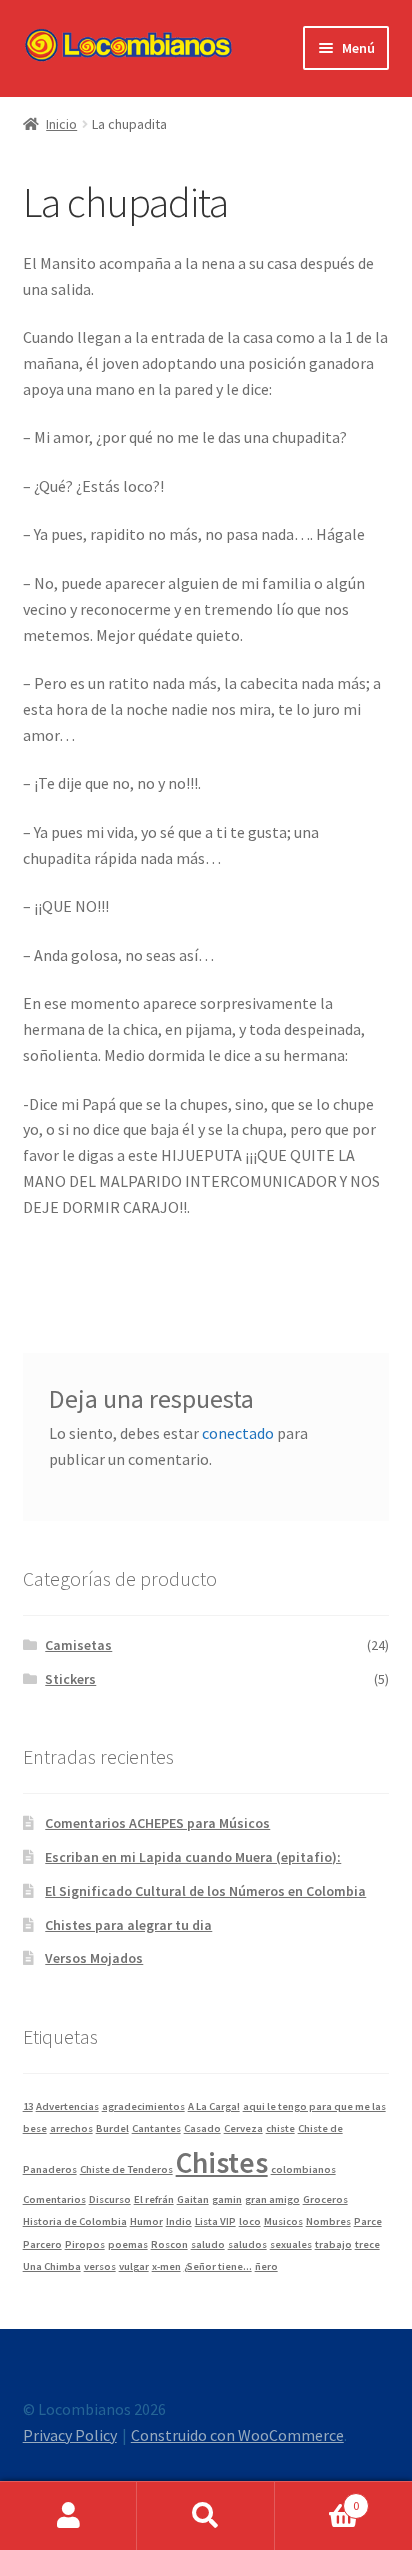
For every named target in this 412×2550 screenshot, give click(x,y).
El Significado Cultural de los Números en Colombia (205, 1891)
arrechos (71, 2128)
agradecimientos (143, 2106)
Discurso (110, 2199)
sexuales (291, 2244)
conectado (238, 1433)
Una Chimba (52, 2266)
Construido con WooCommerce (237, 2435)
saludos (247, 2244)
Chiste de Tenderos (126, 2169)
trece (367, 2244)
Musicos (283, 2221)
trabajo (333, 2244)
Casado (202, 2128)
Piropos (85, 2244)
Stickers (70, 1679)
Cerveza (243, 2128)
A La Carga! (214, 2106)
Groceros (325, 2199)
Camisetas (78, 1645)
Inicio (61, 124)
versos (100, 2266)
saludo (208, 2244)
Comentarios (54, 2199)
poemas (128, 2244)
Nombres (328, 2221)
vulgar (134, 2266)
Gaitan (193, 2199)
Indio (179, 2221)
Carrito (317, 2498)
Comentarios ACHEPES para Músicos (157, 1823)
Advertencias (67, 2106)
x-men (166, 2266)
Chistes (222, 2162)
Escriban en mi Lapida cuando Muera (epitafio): (193, 1857)
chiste (280, 2128)
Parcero (42, 2244)
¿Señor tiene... (218, 2266)
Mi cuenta (68, 2516)
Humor (146, 2221)
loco (250, 2221)
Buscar (205, 2516)
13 (28, 2106)
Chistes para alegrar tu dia (128, 1925)
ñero (266, 2266)
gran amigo (272, 2199)
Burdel (112, 2128)
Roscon (169, 2244)
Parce (368, 2221)
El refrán (154, 2199)
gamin (227, 2199)
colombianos (303, 2169)
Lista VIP (215, 2221)
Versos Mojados (94, 1958)
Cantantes (156, 2128)
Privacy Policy (70, 2435)
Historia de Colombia (75, 2221)
